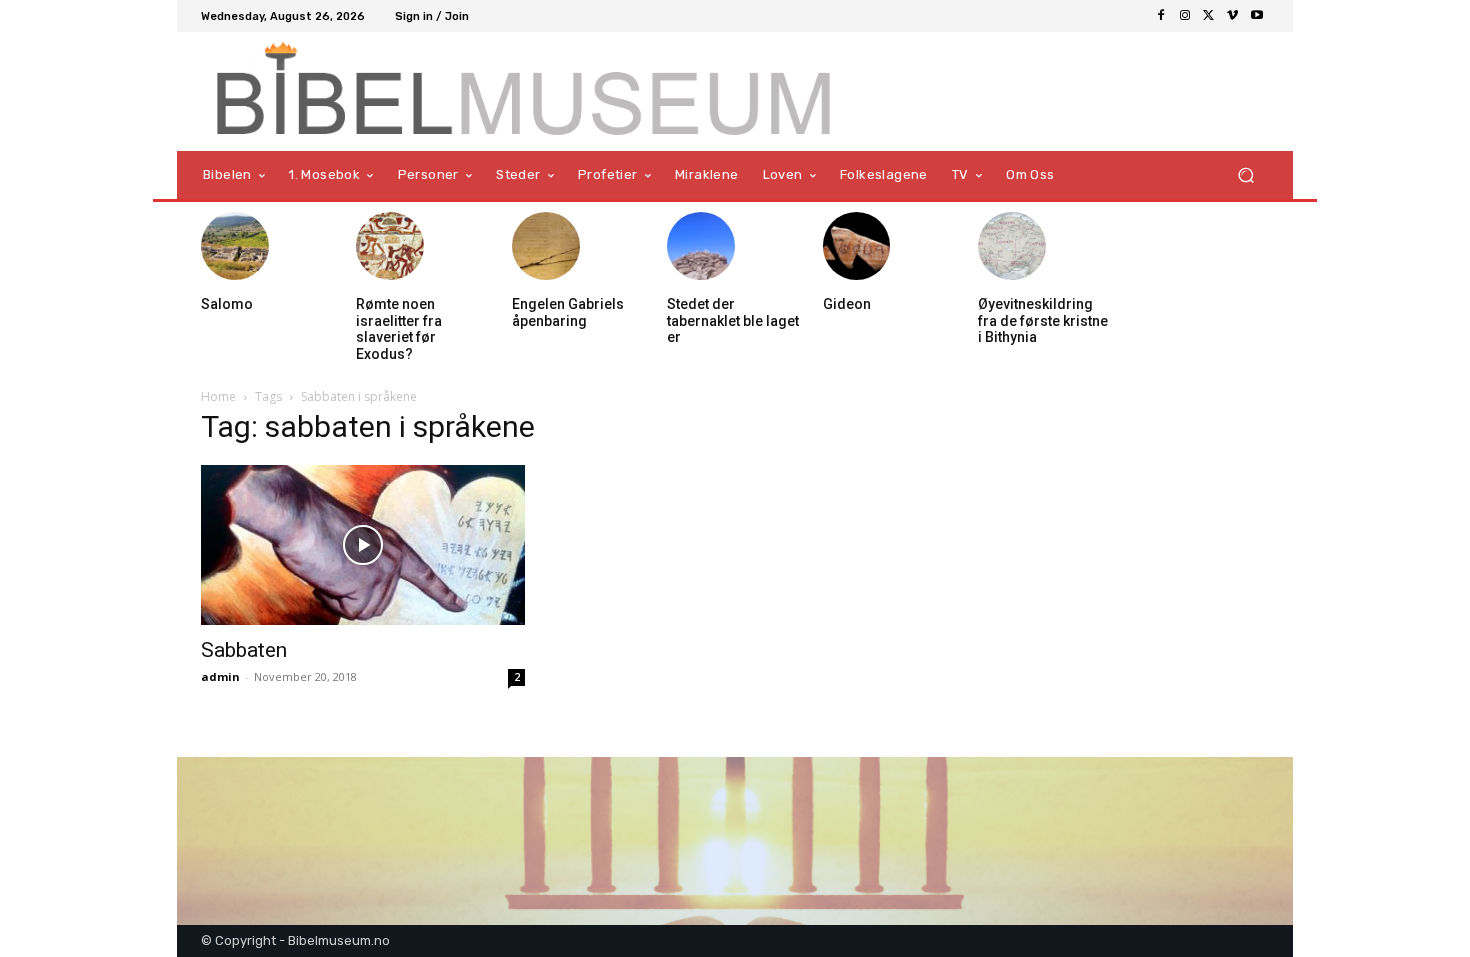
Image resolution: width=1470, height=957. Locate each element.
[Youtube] (1257, 16)
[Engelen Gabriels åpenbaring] (546, 246)
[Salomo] (235, 246)
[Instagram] (1185, 16)
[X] (1209, 16)
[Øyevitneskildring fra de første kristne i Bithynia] (1012, 246)
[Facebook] (1161, 16)
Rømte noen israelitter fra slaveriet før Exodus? (399, 329)
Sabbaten (244, 650)
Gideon (847, 304)
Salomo (227, 304)
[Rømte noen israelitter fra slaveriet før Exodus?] (390, 246)
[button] (1245, 175)
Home (218, 396)
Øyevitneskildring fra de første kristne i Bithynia (1043, 321)
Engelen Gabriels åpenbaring (568, 312)
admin (220, 676)
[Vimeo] (1233, 16)
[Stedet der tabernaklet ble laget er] (701, 246)
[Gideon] (857, 246)
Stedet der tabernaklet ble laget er (733, 321)
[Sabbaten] (363, 545)
